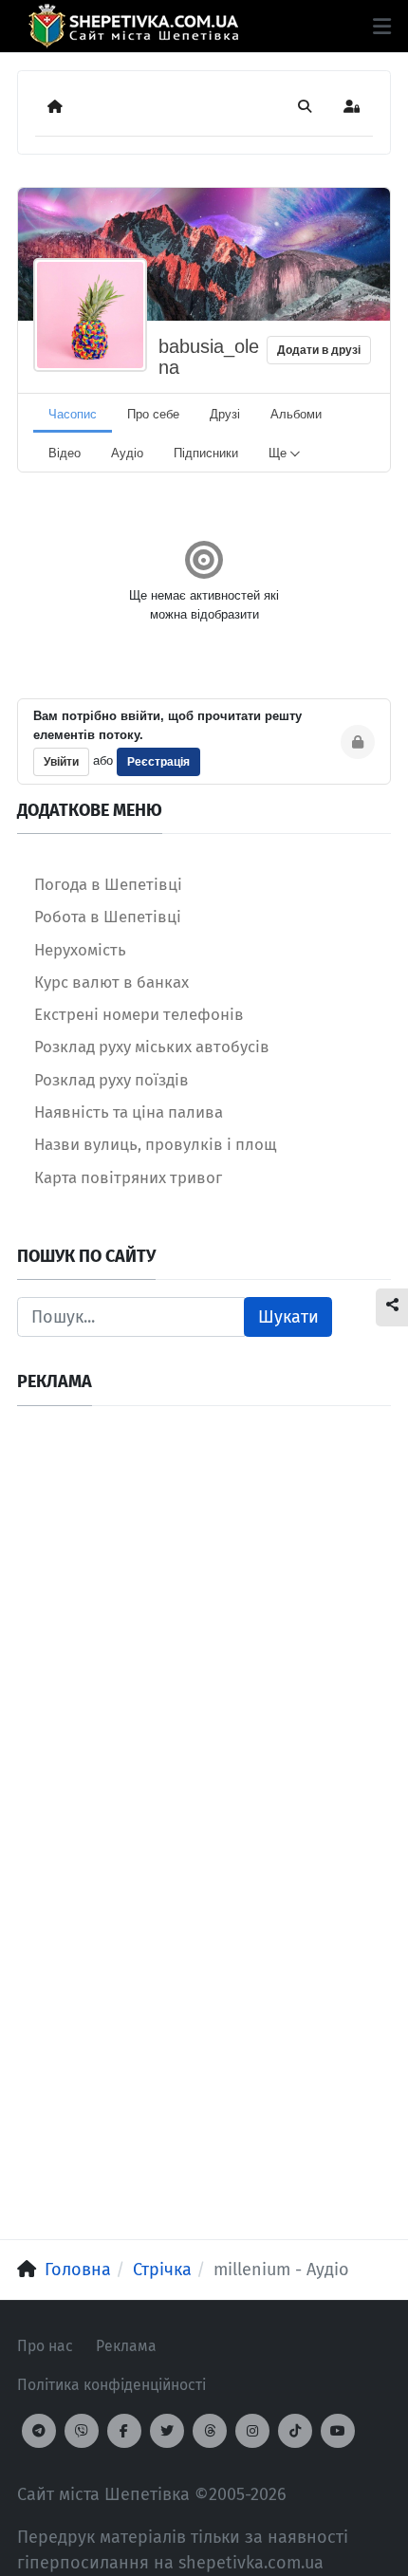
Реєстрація (158, 762)
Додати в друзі (319, 350)
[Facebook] (124, 2431)
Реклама (126, 2346)
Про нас (45, 2346)
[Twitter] (167, 2431)
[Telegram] (39, 2431)
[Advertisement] (204, 1627)
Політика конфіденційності (111, 2385)
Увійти (61, 762)
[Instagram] (252, 2431)
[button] (382, 27)
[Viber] (82, 2431)
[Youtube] (338, 2431)
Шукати (288, 1317)
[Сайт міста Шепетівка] (133, 26)
